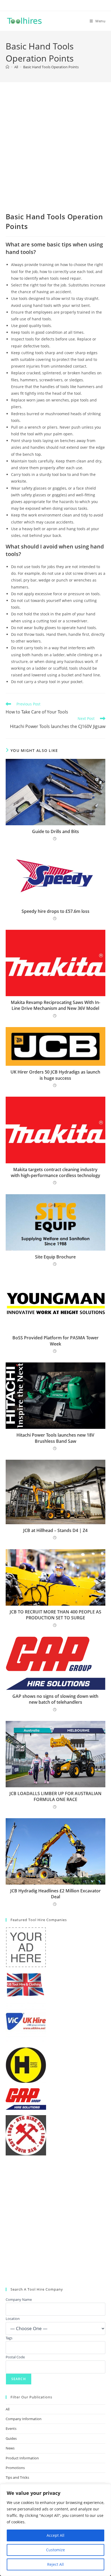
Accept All (55, 2535)
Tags (9, 2338)
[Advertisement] (55, 154)
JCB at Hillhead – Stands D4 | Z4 (55, 1530)
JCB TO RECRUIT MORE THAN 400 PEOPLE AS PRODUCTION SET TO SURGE (55, 1615)
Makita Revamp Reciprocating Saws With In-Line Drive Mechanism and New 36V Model (55, 1005)
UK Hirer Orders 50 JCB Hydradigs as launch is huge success (55, 1075)
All (8, 2409)
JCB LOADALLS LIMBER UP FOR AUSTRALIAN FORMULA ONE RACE (55, 1796)
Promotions (15, 2468)
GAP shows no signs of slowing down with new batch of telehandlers (55, 1699)
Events (11, 2428)
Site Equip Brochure (55, 1257)
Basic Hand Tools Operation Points (51, 67)
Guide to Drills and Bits (55, 831)
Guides (11, 2438)
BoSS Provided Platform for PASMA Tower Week (55, 1341)
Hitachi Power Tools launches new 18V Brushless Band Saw (55, 1438)
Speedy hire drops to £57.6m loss (55, 911)
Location (13, 2319)
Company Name (19, 2299)
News (10, 2448)
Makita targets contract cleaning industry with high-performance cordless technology (55, 1172)
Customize (55, 2550)
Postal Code (15, 2357)
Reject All (55, 2564)
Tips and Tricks (17, 2477)
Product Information (22, 2458)
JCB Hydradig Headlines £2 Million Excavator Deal (55, 1894)
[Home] (7, 67)
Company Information (24, 2419)
